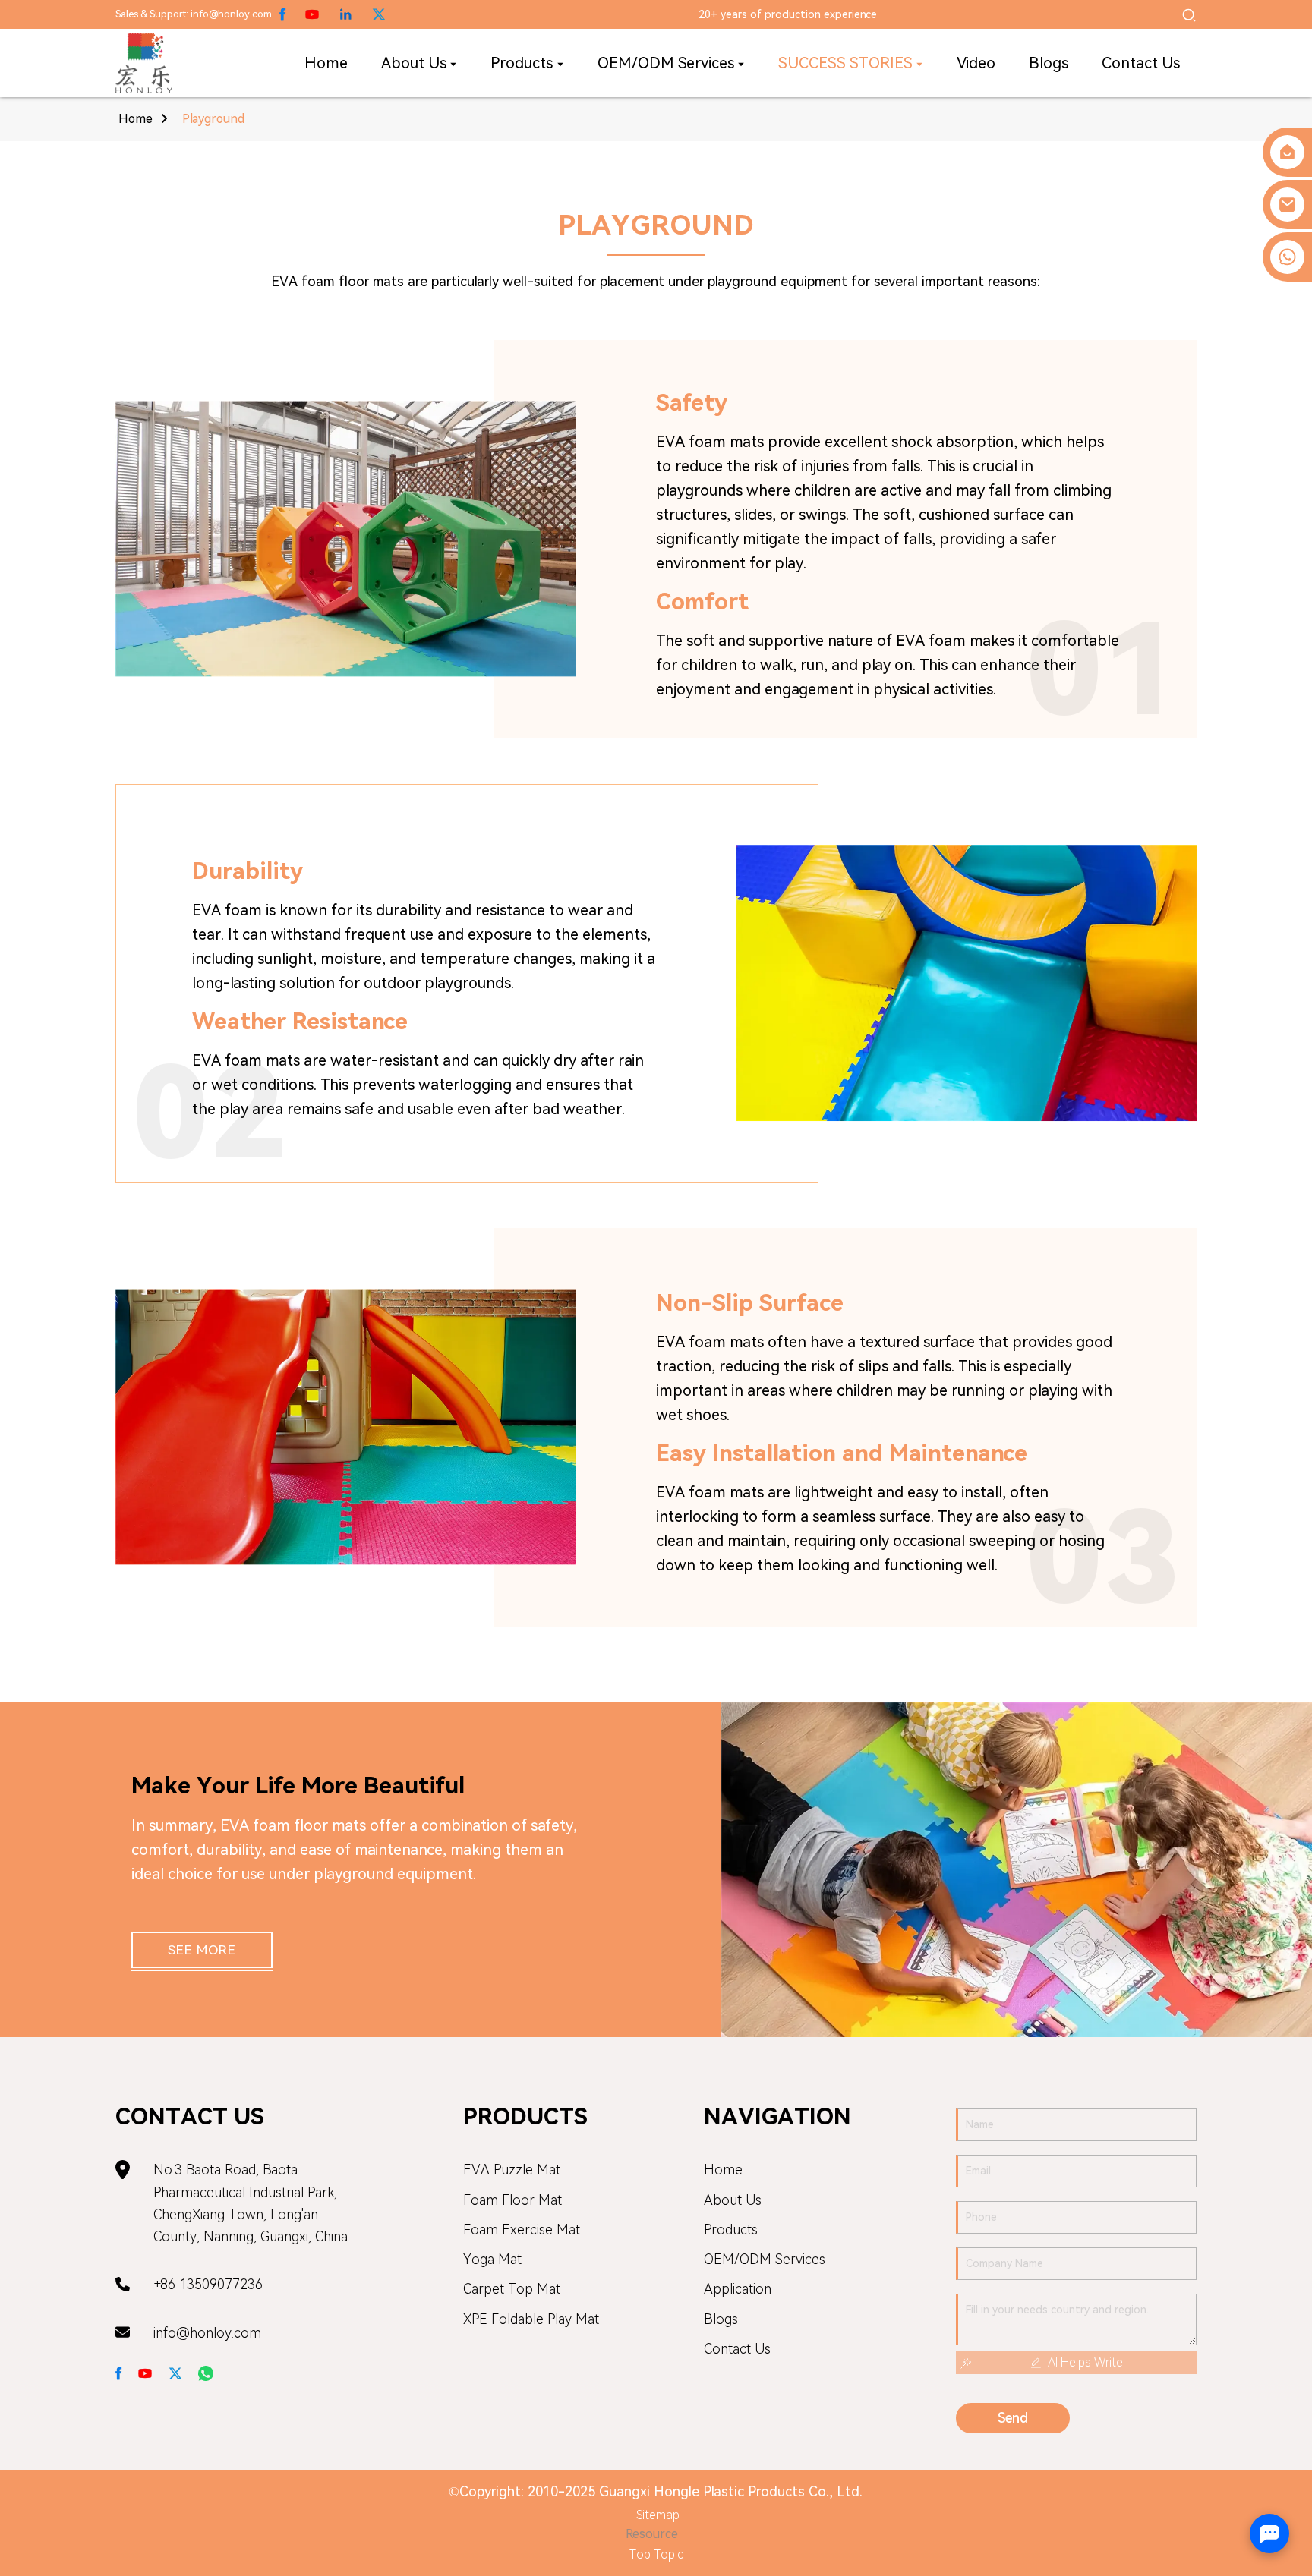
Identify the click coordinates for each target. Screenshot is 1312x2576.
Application (738, 2289)
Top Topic (656, 2554)
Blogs (721, 2319)
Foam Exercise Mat (522, 2230)
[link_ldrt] (145, 2372)
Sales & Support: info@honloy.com (194, 14)
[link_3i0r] (144, 63)
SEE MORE (202, 1950)
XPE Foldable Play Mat (531, 2319)
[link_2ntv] (312, 14)
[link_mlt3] (119, 2372)
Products (731, 2230)
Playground (213, 119)
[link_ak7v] (345, 14)
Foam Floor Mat (512, 2200)
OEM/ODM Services (765, 2259)
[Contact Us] (1287, 152)
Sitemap (658, 2515)
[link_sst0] (379, 14)
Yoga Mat (492, 2259)
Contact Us (737, 2349)
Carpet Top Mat (512, 2289)
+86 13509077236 (208, 2284)
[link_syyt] (175, 2372)
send (1013, 2418)
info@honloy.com (207, 2333)
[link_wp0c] (283, 14)
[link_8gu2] (206, 2372)
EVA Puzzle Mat (512, 2170)
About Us (733, 2200)
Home (136, 119)
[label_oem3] (1189, 14)
